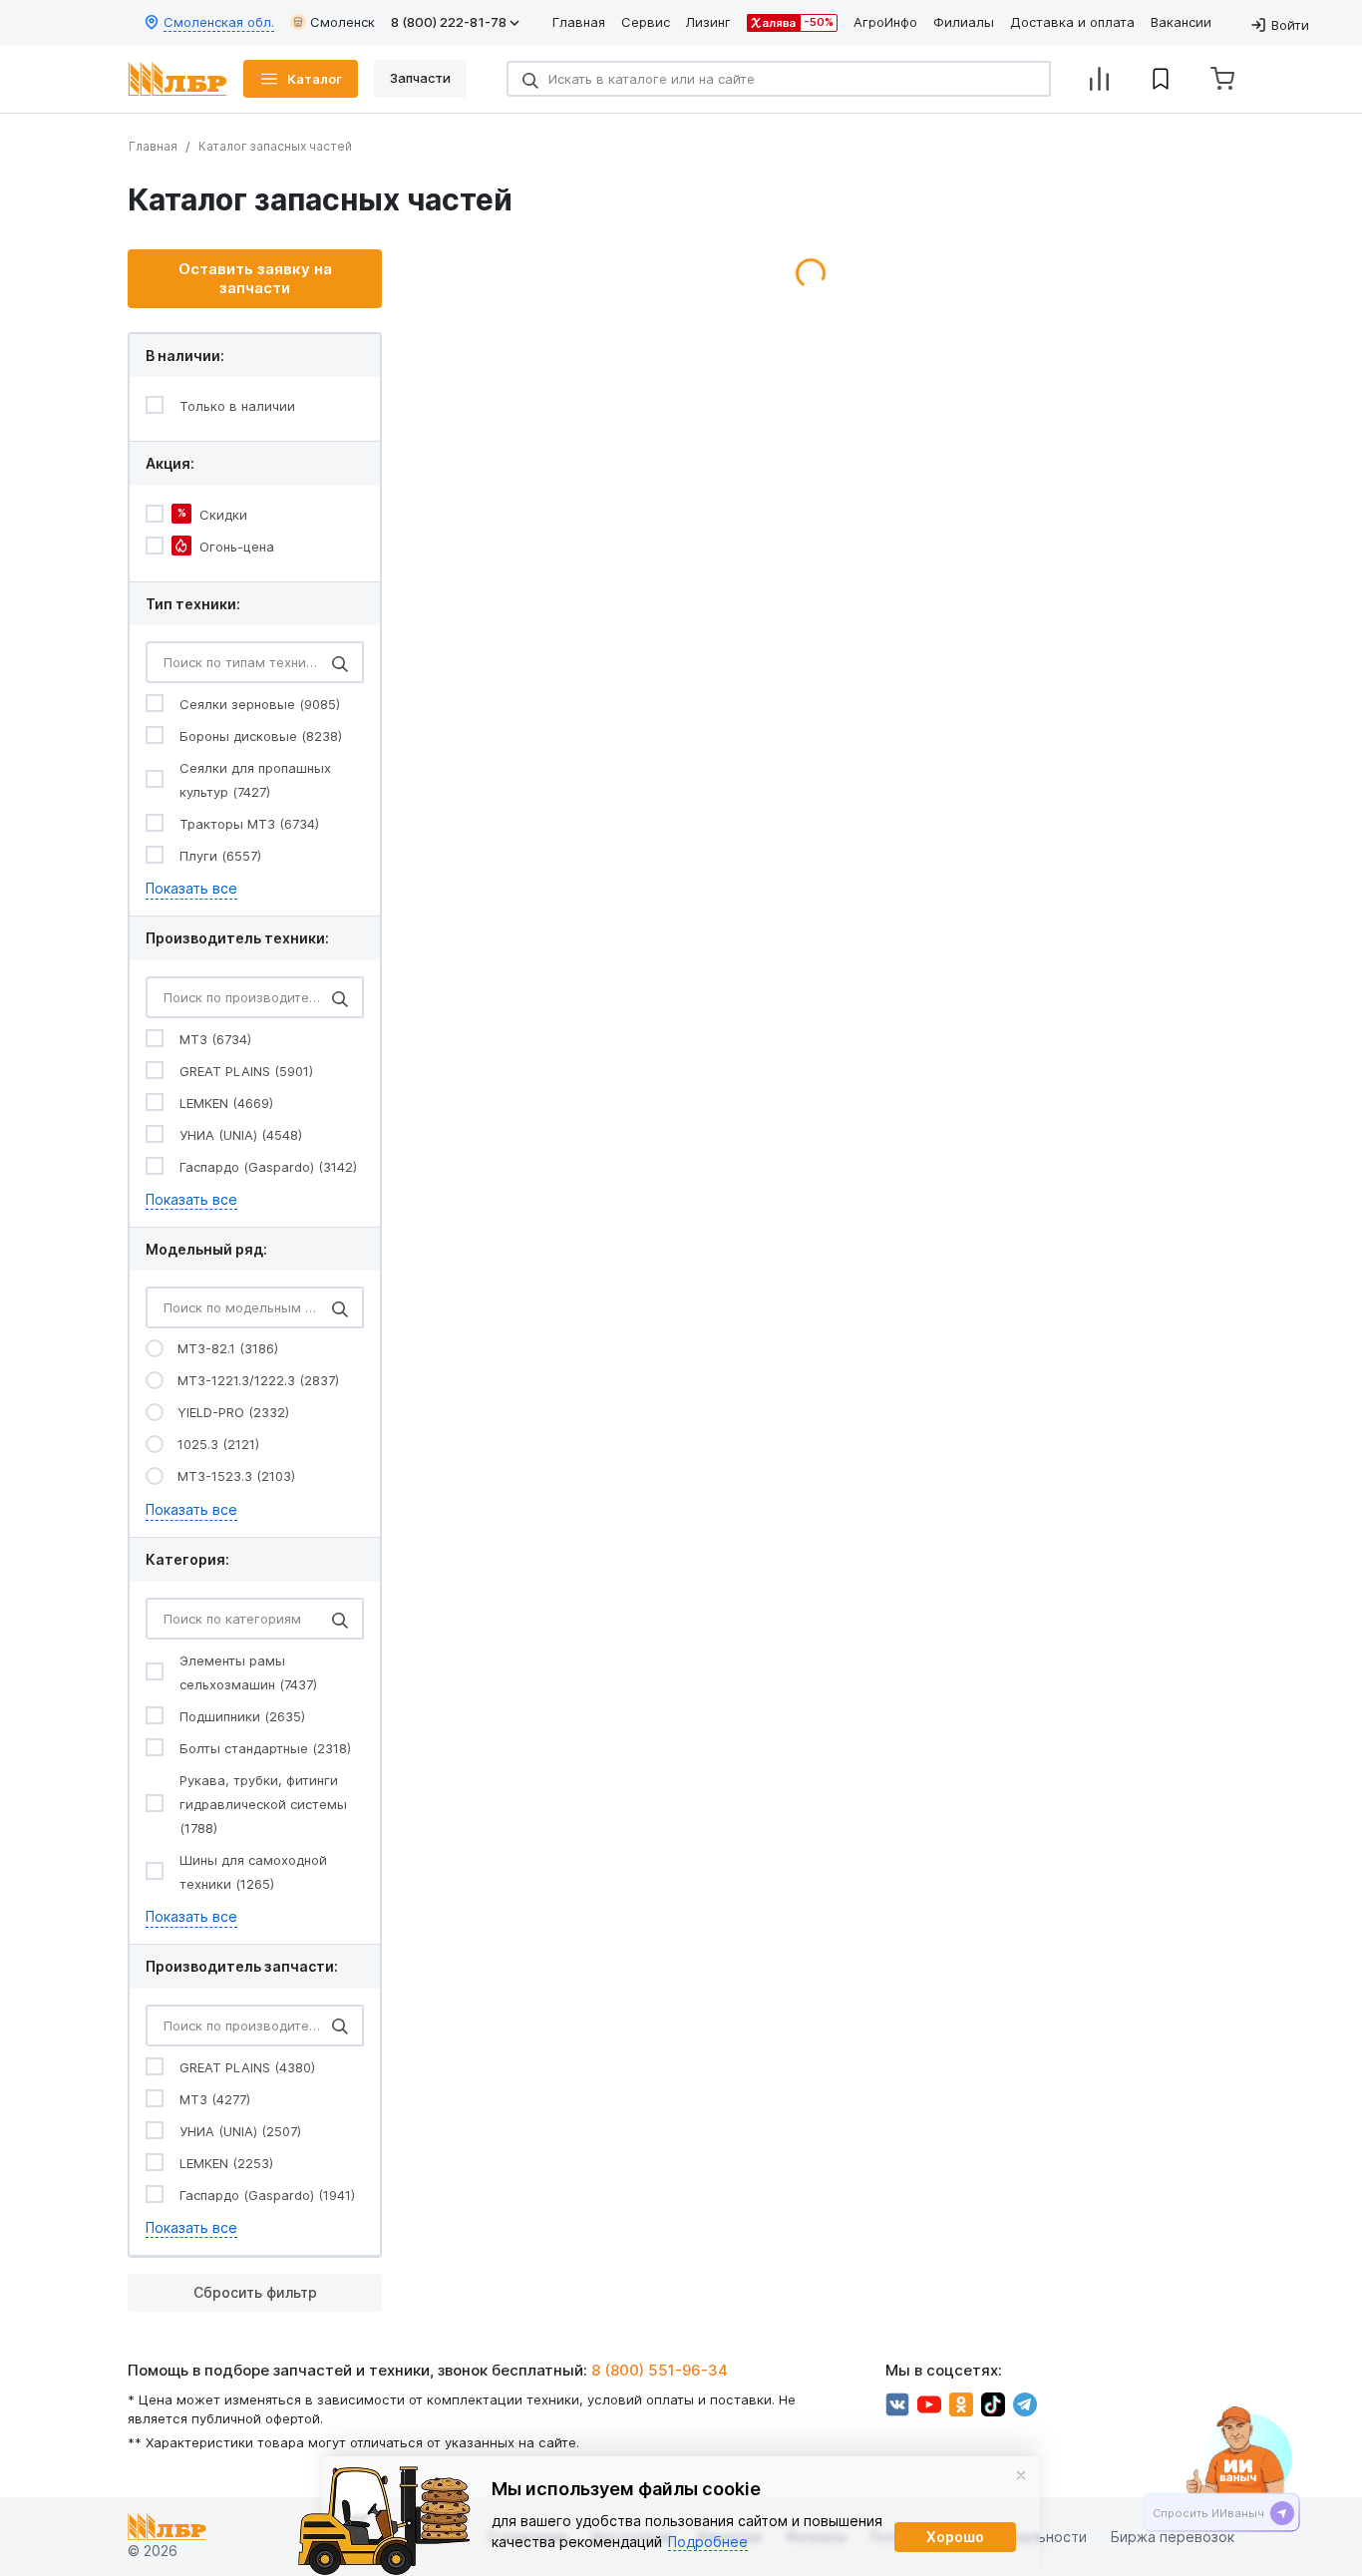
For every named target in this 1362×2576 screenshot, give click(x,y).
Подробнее (708, 2542)
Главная (579, 22)
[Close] (1021, 2475)
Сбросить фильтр (255, 2292)
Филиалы (964, 22)
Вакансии (1181, 22)
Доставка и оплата (1072, 22)
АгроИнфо (885, 22)
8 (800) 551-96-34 (660, 2370)
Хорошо (955, 2537)
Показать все (191, 888)
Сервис (646, 22)
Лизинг (708, 22)
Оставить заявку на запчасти (255, 279)
